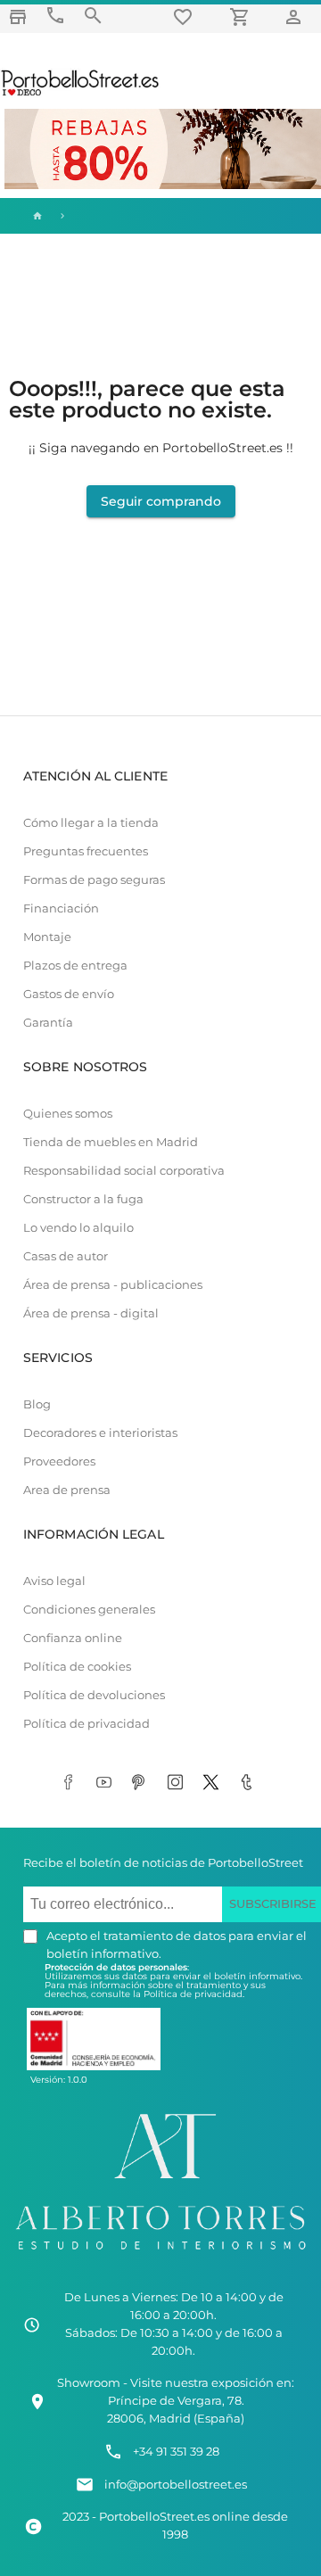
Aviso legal (54, 1581)
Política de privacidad (86, 1724)
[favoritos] (185, 17)
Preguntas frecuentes (86, 851)
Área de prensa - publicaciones (113, 1285)
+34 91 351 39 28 (176, 2452)
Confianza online (73, 1638)
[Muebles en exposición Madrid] (18, 17)
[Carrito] (243, 17)
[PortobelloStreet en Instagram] (178, 1783)
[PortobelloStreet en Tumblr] (250, 1783)
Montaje (47, 937)
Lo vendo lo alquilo (78, 1228)
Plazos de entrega (75, 966)
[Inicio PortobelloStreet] (81, 94)
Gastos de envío (69, 994)
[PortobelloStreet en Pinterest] (143, 1783)
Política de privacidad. (194, 1994)
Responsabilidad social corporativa (124, 1171)
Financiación (61, 908)
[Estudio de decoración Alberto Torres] (160, 2253)
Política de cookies (77, 1667)
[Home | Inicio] (36, 216)
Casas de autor (66, 1256)
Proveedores (59, 1461)
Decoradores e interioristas (100, 1433)
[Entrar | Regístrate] (296, 17)
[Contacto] (55, 16)
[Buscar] (93, 16)
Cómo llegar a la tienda (91, 823)
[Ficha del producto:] (62, 216)
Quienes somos (68, 1114)
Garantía (48, 1023)
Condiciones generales (89, 1610)
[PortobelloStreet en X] (214, 1783)
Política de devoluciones (94, 1695)
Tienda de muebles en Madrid (111, 1142)
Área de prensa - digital (91, 1313)
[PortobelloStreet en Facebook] (71, 1783)
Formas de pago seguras (94, 880)
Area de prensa (67, 1490)
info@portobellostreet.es (176, 2485)
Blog (37, 1404)
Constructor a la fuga (83, 1199)
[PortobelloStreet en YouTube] (107, 1783)
